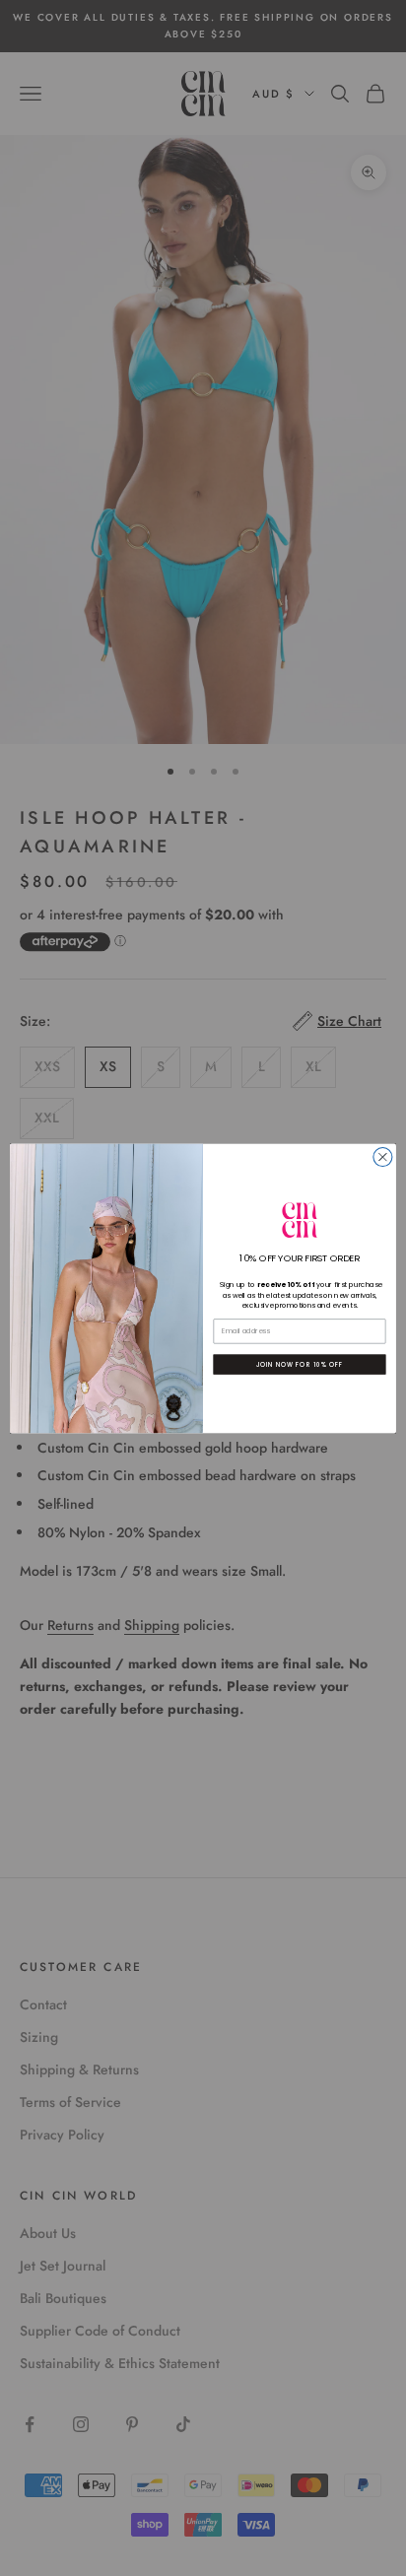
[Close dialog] (383, 1156)
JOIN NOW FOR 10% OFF (300, 1364)
